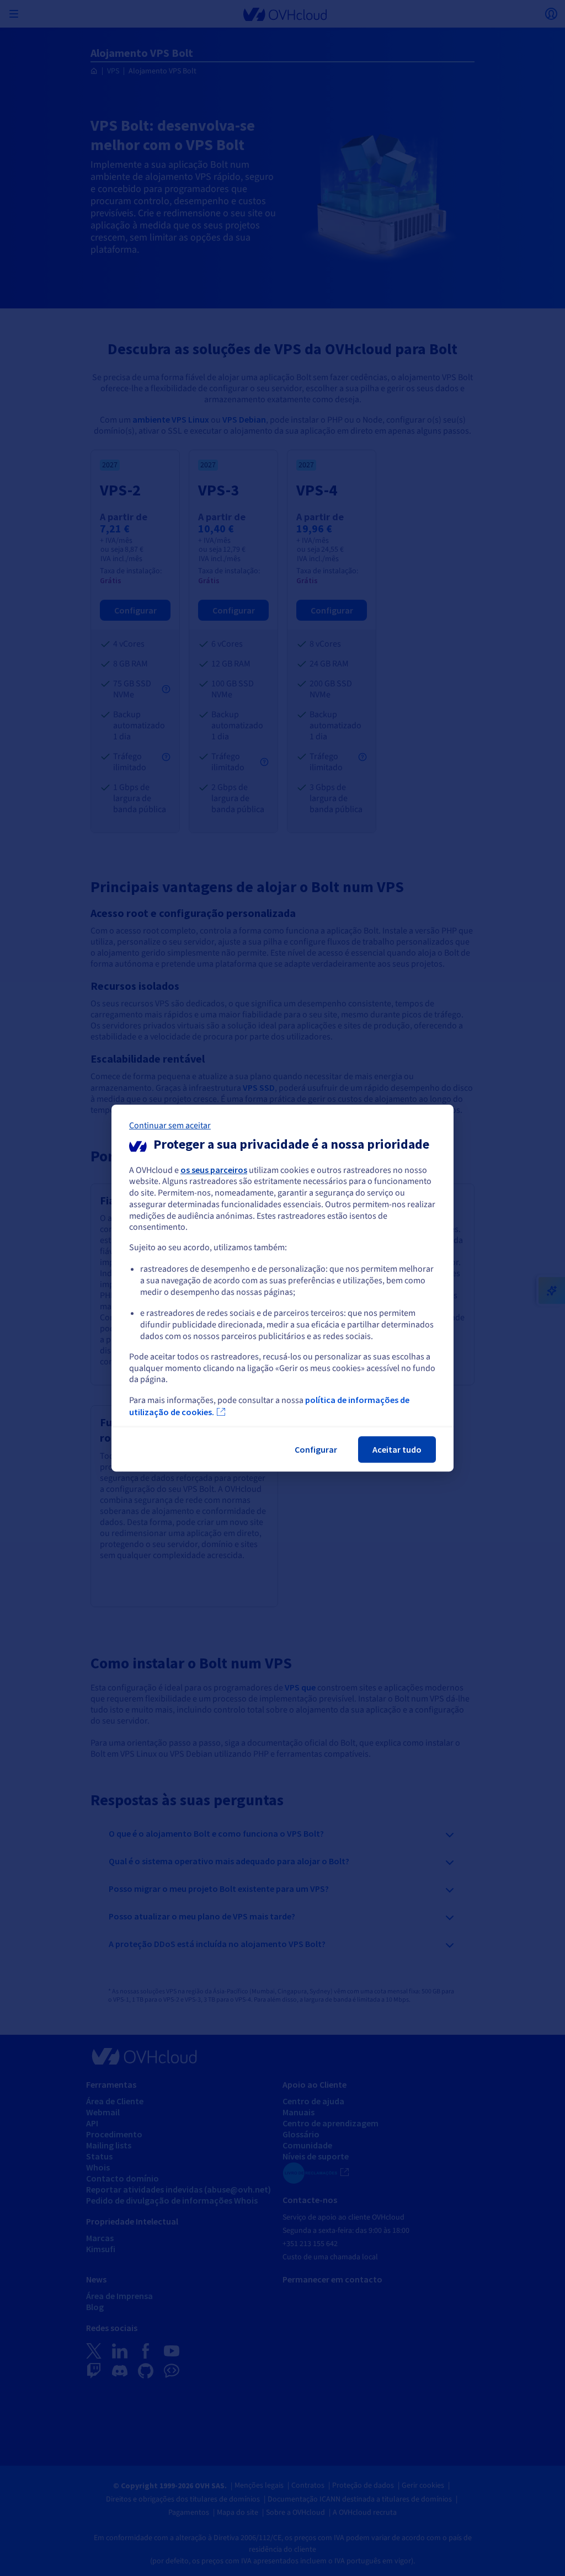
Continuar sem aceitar (170, 1126)
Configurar (316, 1449)
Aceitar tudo (397, 1449)
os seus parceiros (214, 1170)
